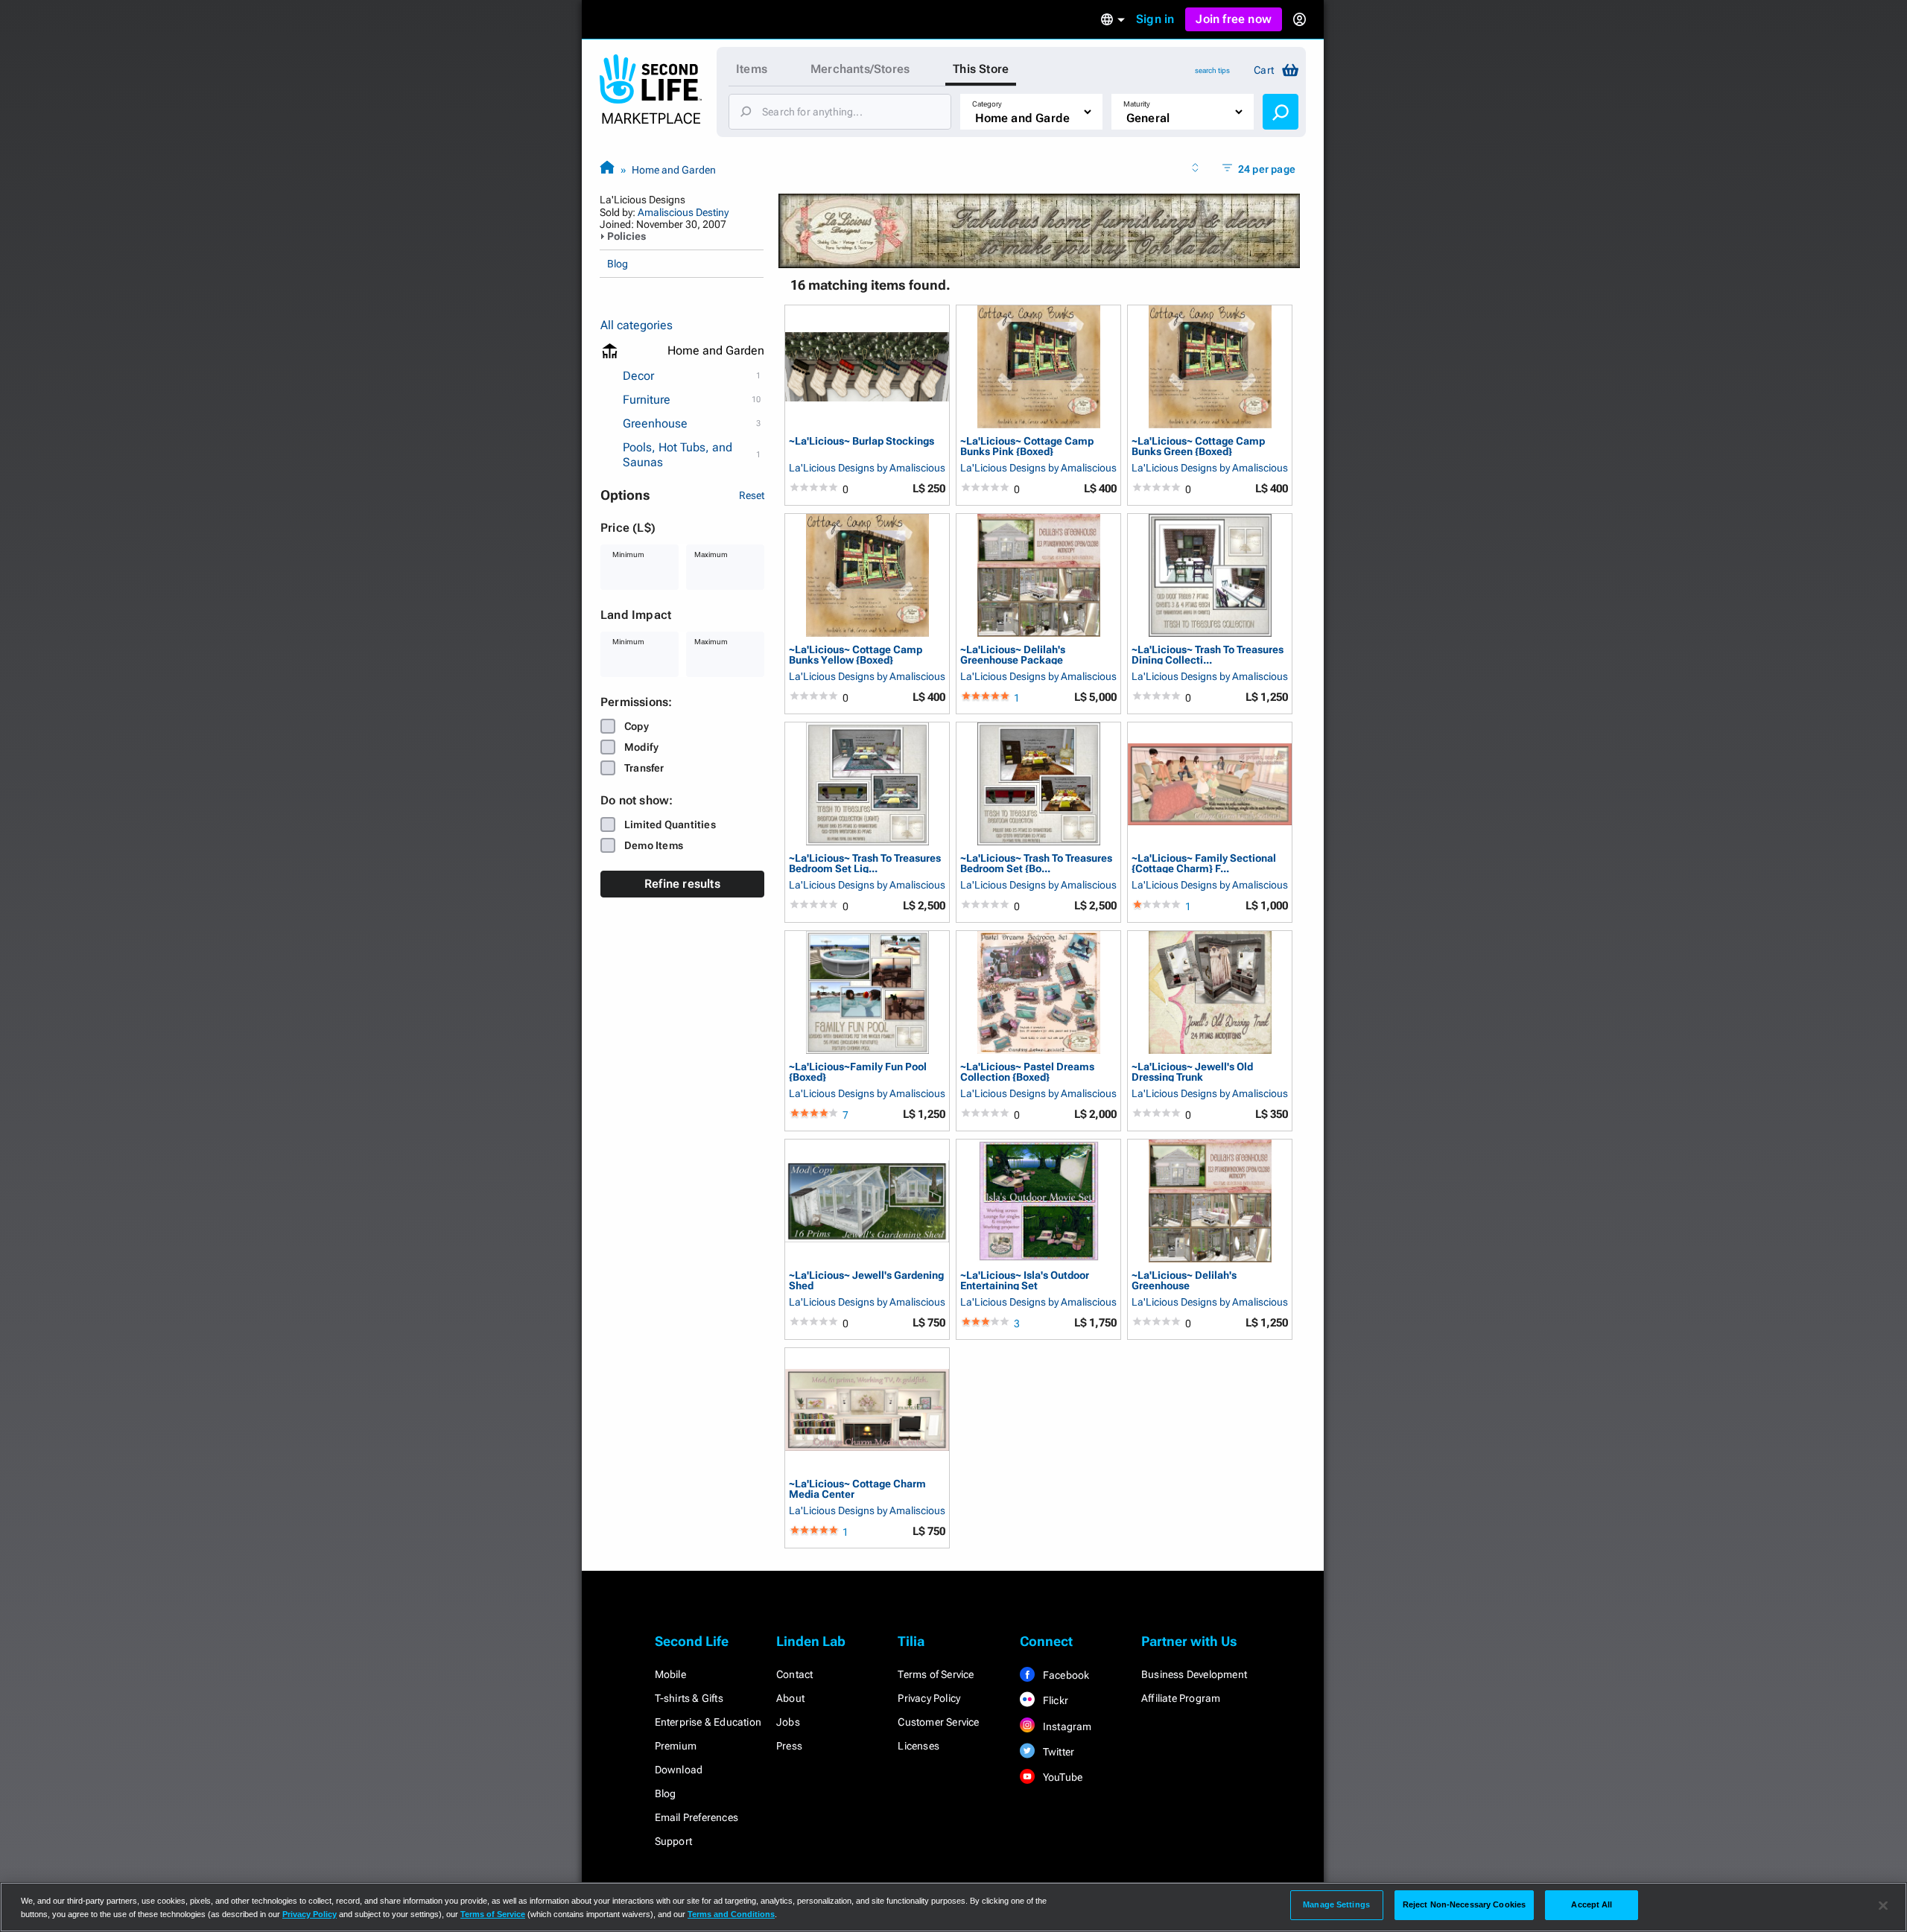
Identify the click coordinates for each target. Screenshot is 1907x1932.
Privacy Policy (929, 1698)
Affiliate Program (1181, 1698)
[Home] (607, 169)
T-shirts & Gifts (689, 1698)
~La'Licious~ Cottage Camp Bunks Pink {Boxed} (1027, 446)
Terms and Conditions (731, 1914)
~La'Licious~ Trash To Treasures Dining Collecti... (1208, 654)
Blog (618, 264)
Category (987, 104)
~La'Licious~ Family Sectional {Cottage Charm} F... (1204, 863)
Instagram (1066, 1726)
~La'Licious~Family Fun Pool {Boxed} (858, 1071)
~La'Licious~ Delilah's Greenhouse (1184, 1280)
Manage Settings (1336, 1904)
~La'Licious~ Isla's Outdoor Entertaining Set (1025, 1280)
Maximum (711, 555)
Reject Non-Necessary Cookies (1464, 1904)
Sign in (1155, 19)
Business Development (1194, 1674)
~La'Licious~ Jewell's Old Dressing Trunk (1192, 1071)
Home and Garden (674, 170)
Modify (641, 747)
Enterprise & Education (708, 1722)
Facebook (1065, 1675)
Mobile (670, 1674)
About (790, 1698)
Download (679, 1770)
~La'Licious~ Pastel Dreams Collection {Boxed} (1027, 1071)
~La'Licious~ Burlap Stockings (862, 441)
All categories (637, 325)
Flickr (1054, 1700)
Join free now (1234, 19)
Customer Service (938, 1722)
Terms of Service (936, 1674)
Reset (752, 495)
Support (673, 1841)
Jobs (788, 1722)
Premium (676, 1746)
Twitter (1058, 1752)
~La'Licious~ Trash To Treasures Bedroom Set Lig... (865, 863)
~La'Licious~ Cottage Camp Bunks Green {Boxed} (1198, 446)
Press (789, 1746)
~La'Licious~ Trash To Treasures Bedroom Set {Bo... (1036, 863)
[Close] (1883, 1906)
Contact (794, 1674)
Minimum (628, 555)
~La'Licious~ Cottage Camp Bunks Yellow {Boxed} (856, 654)
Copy (637, 726)
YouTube (1062, 1777)
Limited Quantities (670, 824)
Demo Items (654, 845)
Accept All (1592, 1904)
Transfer (644, 768)
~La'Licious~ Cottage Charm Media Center (857, 1488)
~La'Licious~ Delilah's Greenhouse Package (1013, 654)
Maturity (1137, 104)
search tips (1212, 70)
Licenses (918, 1746)
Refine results (682, 884)
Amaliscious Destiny (683, 212)
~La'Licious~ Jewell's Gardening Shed (866, 1280)
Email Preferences (697, 1817)
